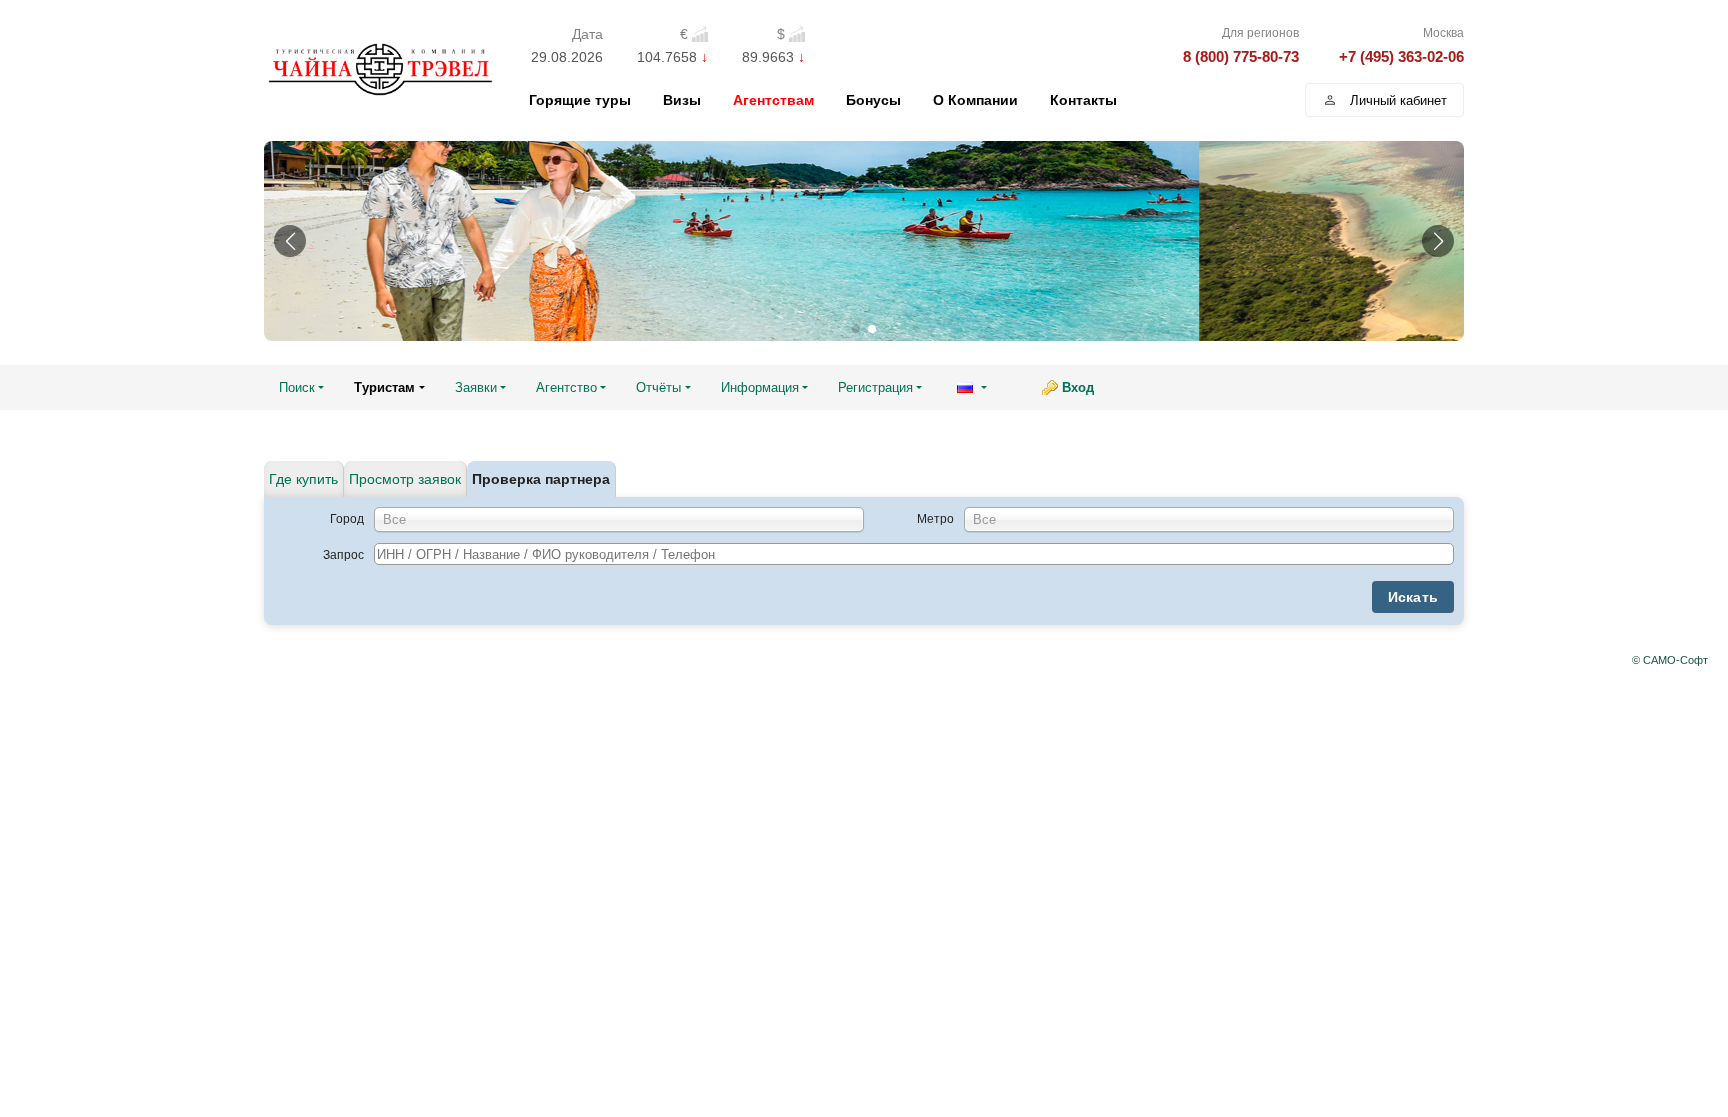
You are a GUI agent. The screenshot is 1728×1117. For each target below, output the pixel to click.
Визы (682, 100)
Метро (935, 519)
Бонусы (873, 100)
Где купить (303, 479)
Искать (1413, 597)
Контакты (1083, 100)
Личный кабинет (1398, 100)
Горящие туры (580, 100)
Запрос (343, 555)
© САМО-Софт (1670, 660)
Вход (1078, 387)
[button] (290, 241)
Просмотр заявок (405, 479)
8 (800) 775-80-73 (1241, 56)
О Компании (975, 100)
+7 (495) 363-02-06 (1401, 56)
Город (347, 519)
